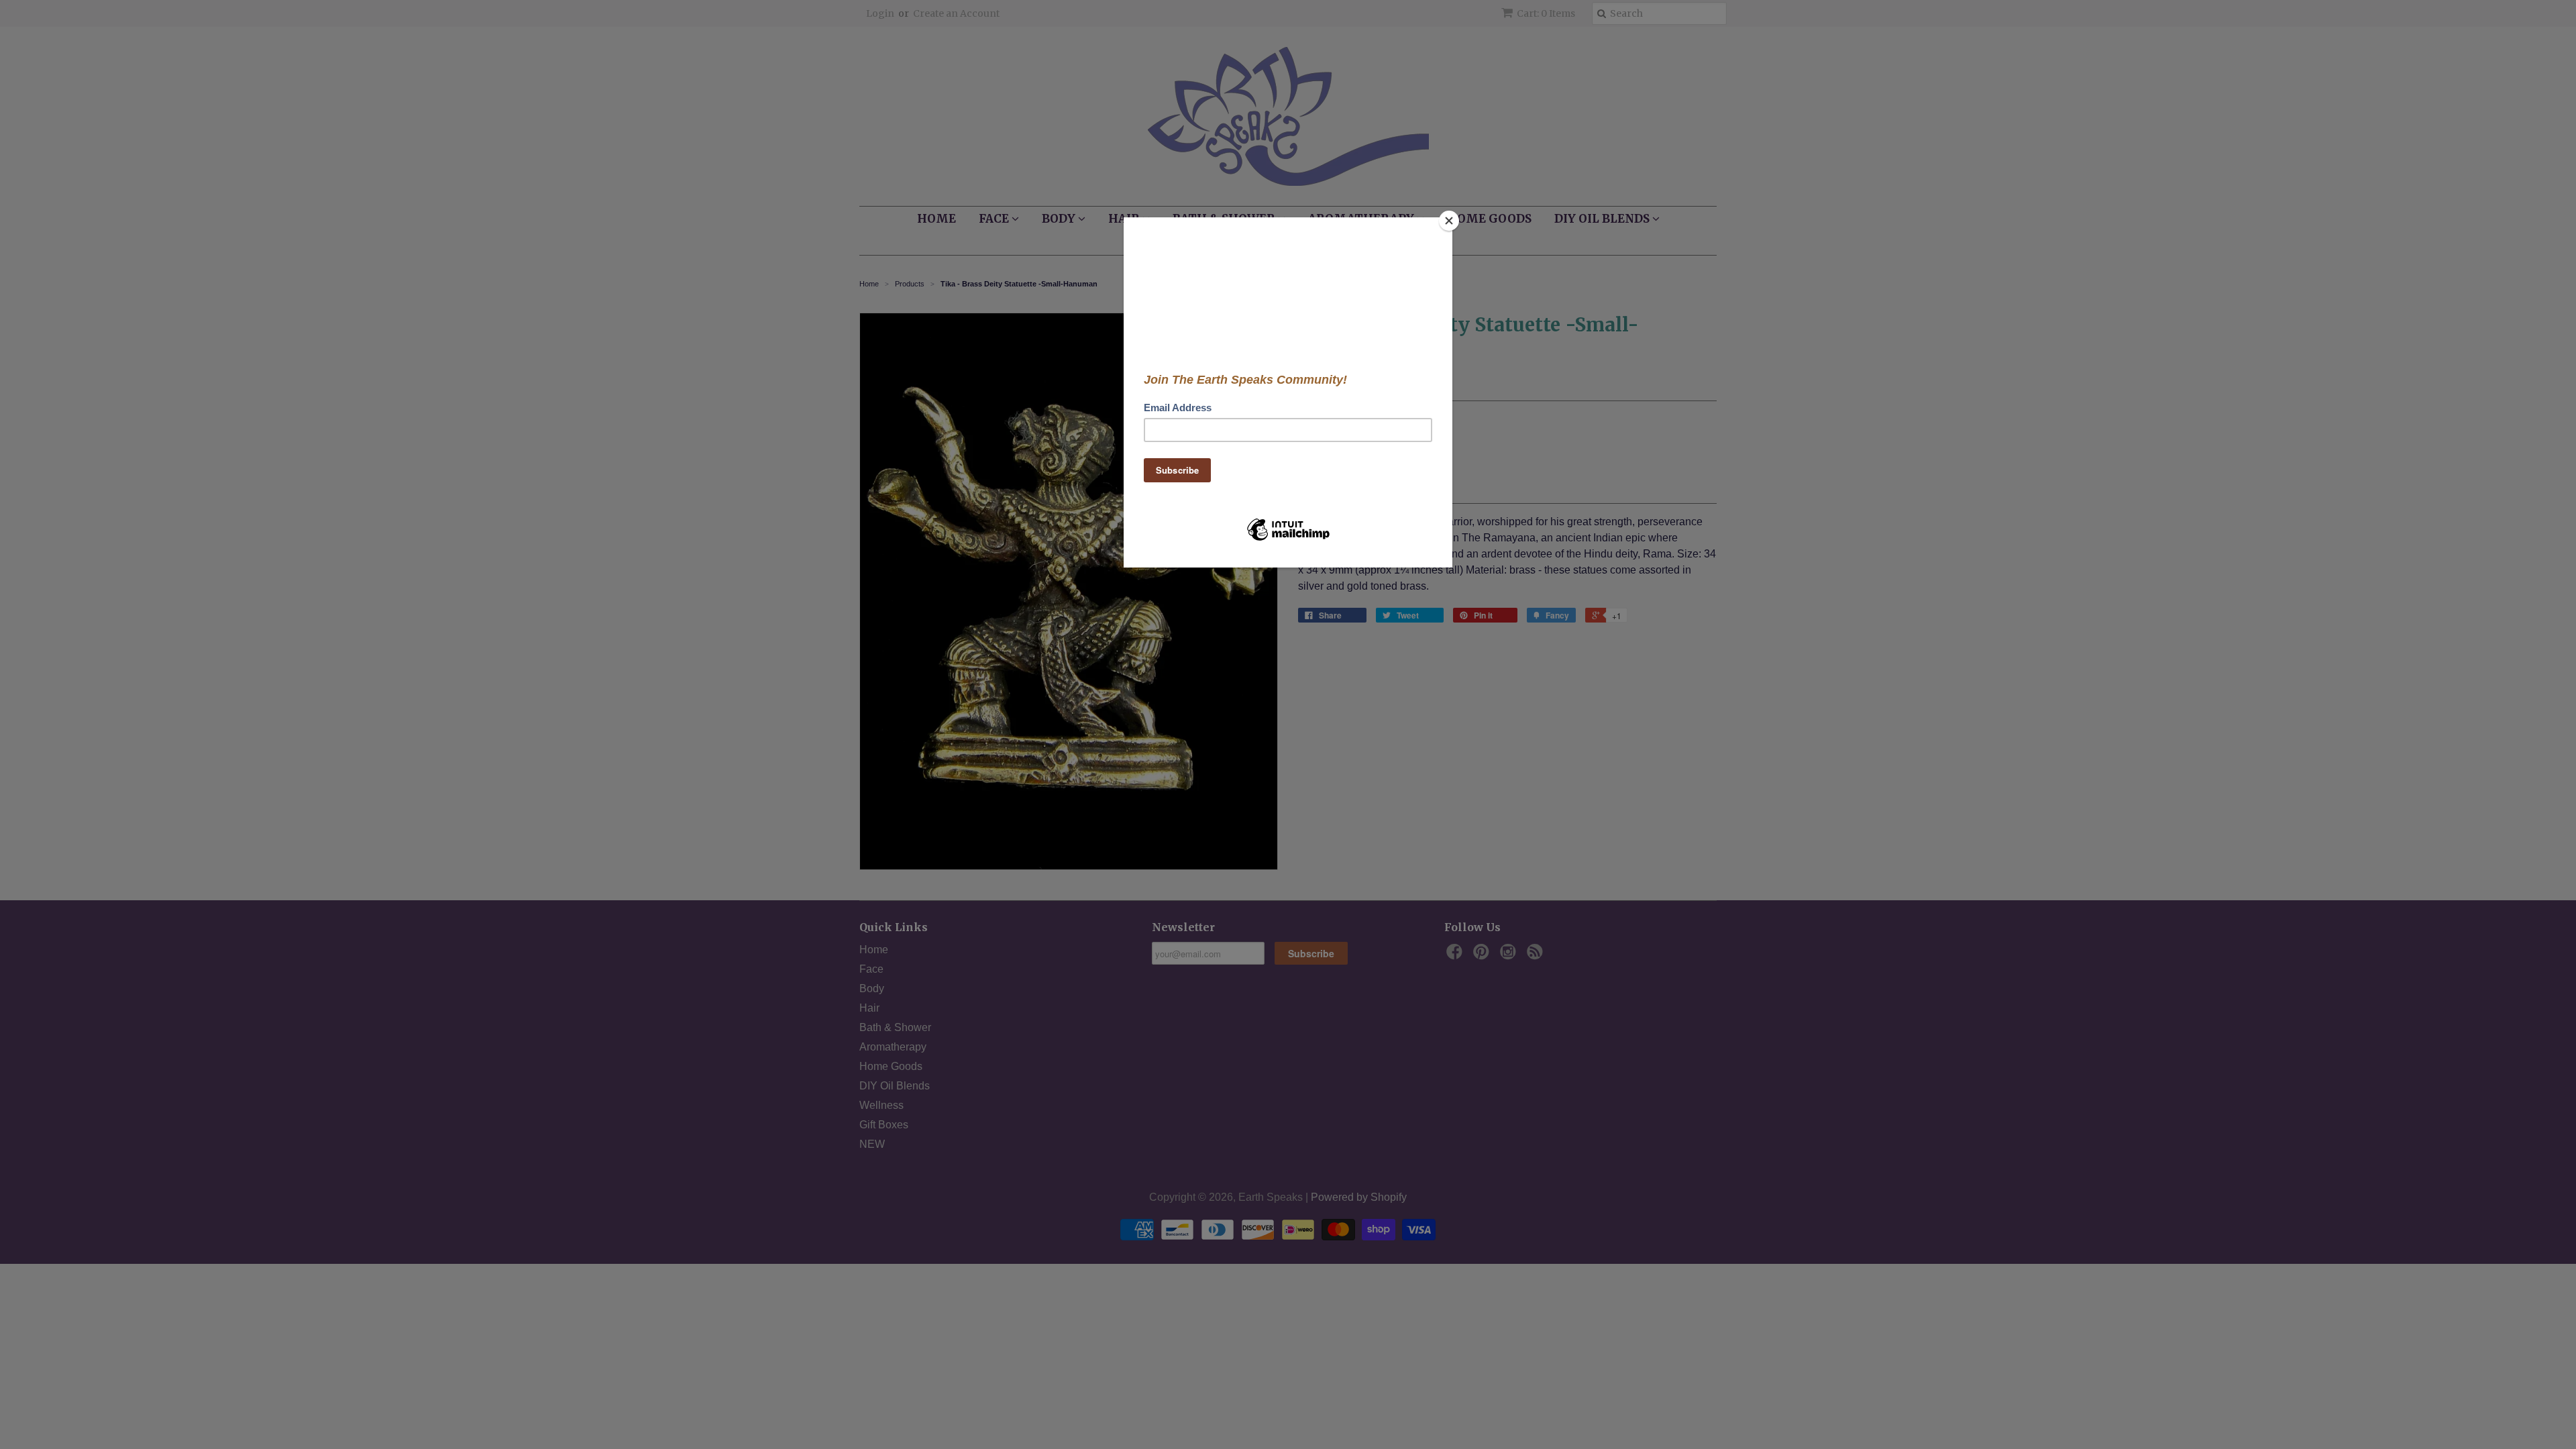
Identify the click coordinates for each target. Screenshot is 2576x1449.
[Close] (1449, 221)
